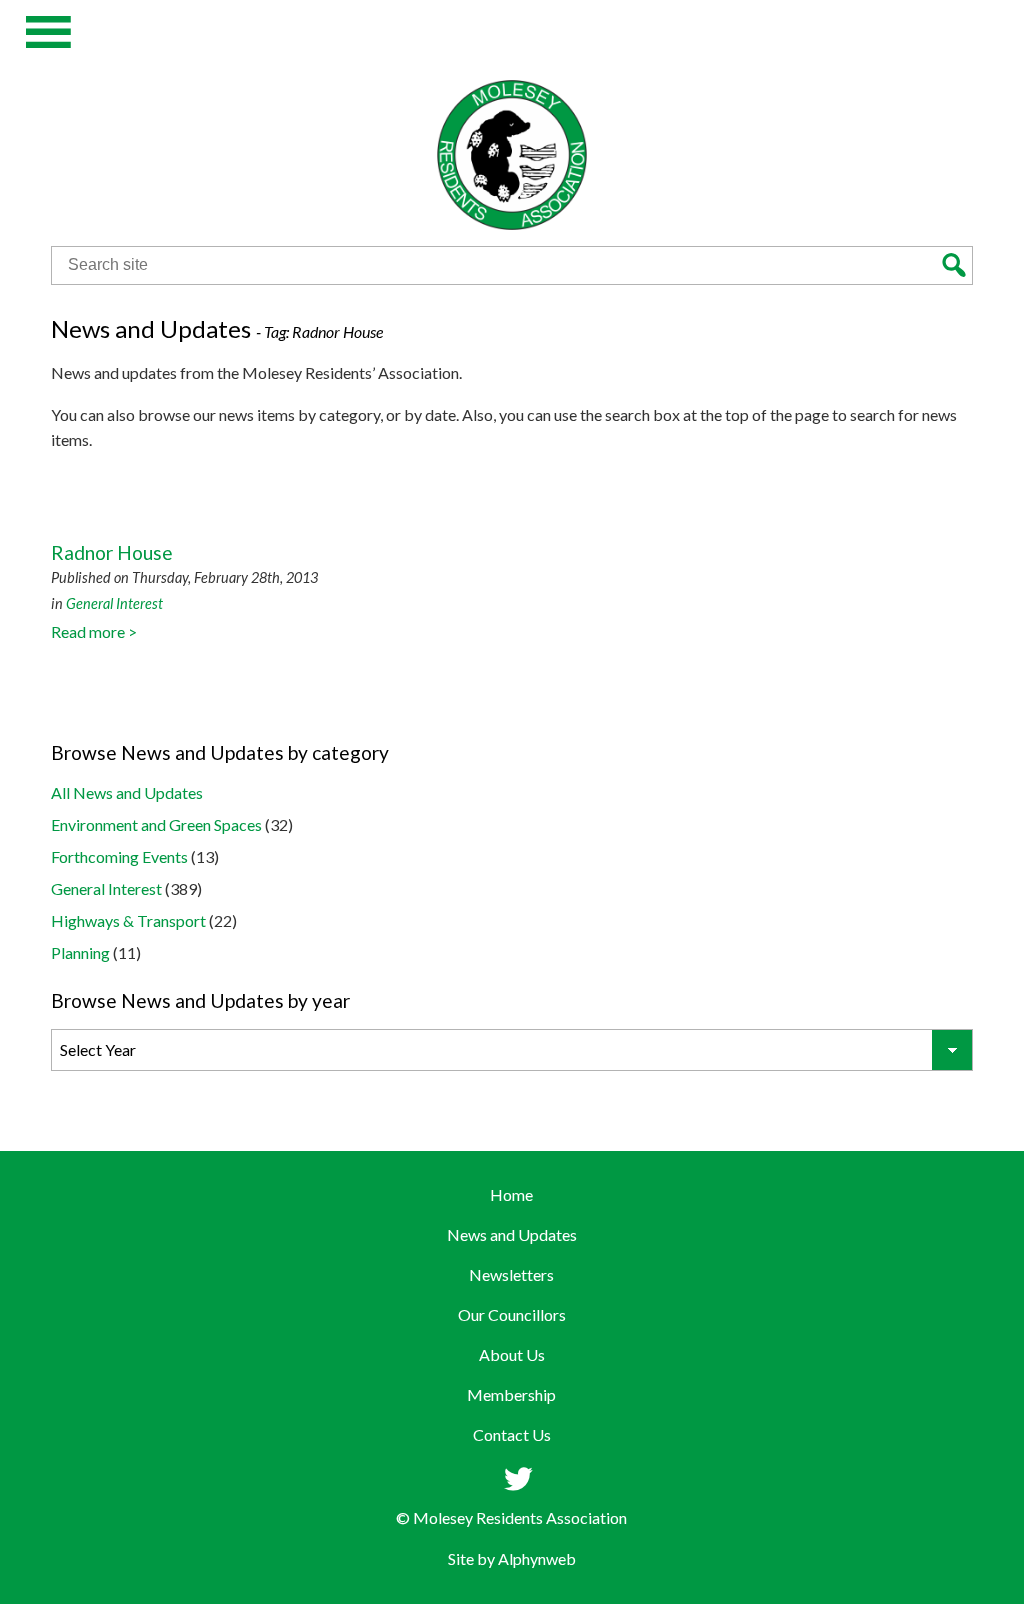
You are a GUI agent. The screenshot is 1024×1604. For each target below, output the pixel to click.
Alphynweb (537, 1558)
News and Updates (512, 1234)
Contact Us (512, 1434)
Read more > (94, 631)
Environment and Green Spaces (156, 824)
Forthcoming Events (119, 856)
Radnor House (112, 552)
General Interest (114, 603)
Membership (511, 1394)
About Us (512, 1354)
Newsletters (511, 1274)
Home (511, 1194)
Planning (80, 952)
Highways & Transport (128, 920)
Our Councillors (512, 1314)
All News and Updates (127, 792)
